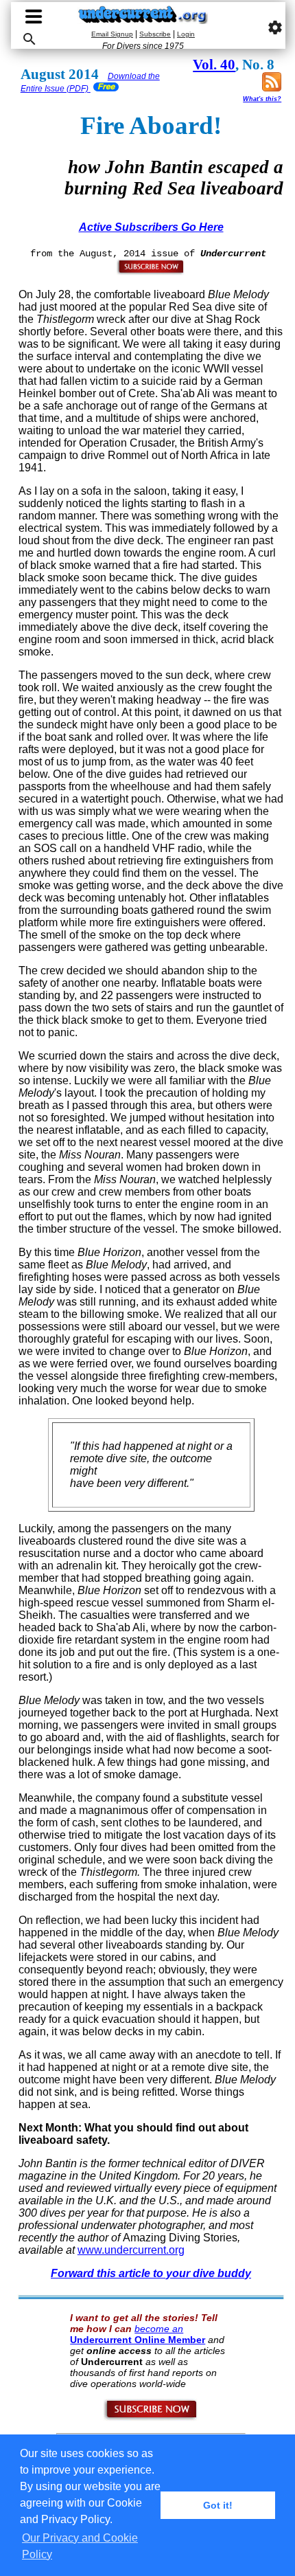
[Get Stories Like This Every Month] (151, 272)
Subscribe (155, 34)
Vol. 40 (214, 65)
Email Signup (112, 34)
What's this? (262, 99)
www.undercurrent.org (131, 2250)
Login (186, 34)
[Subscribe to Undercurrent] (151, 2418)
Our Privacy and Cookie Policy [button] (80, 2546)
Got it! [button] (218, 2505)
